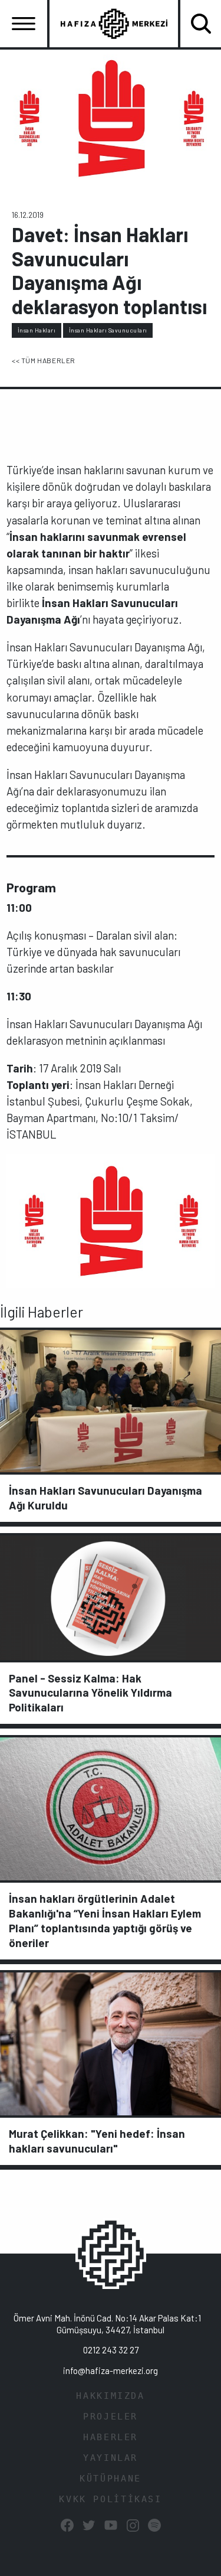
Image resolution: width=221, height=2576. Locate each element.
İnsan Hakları (37, 330)
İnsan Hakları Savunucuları (108, 330)
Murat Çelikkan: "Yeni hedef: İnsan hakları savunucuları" (97, 2141)
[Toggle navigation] (24, 24)
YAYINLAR (111, 2458)
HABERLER (111, 2437)
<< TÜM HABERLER (44, 360)
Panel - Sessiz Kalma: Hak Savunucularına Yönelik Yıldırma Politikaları (90, 1693)
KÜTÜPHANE (111, 2479)
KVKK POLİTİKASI (110, 2499)
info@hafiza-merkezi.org (111, 2370)
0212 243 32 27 (111, 2350)
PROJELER (111, 2417)
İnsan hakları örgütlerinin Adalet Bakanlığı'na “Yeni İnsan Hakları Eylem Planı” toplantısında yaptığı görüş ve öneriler (105, 1920)
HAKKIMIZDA (110, 2396)
